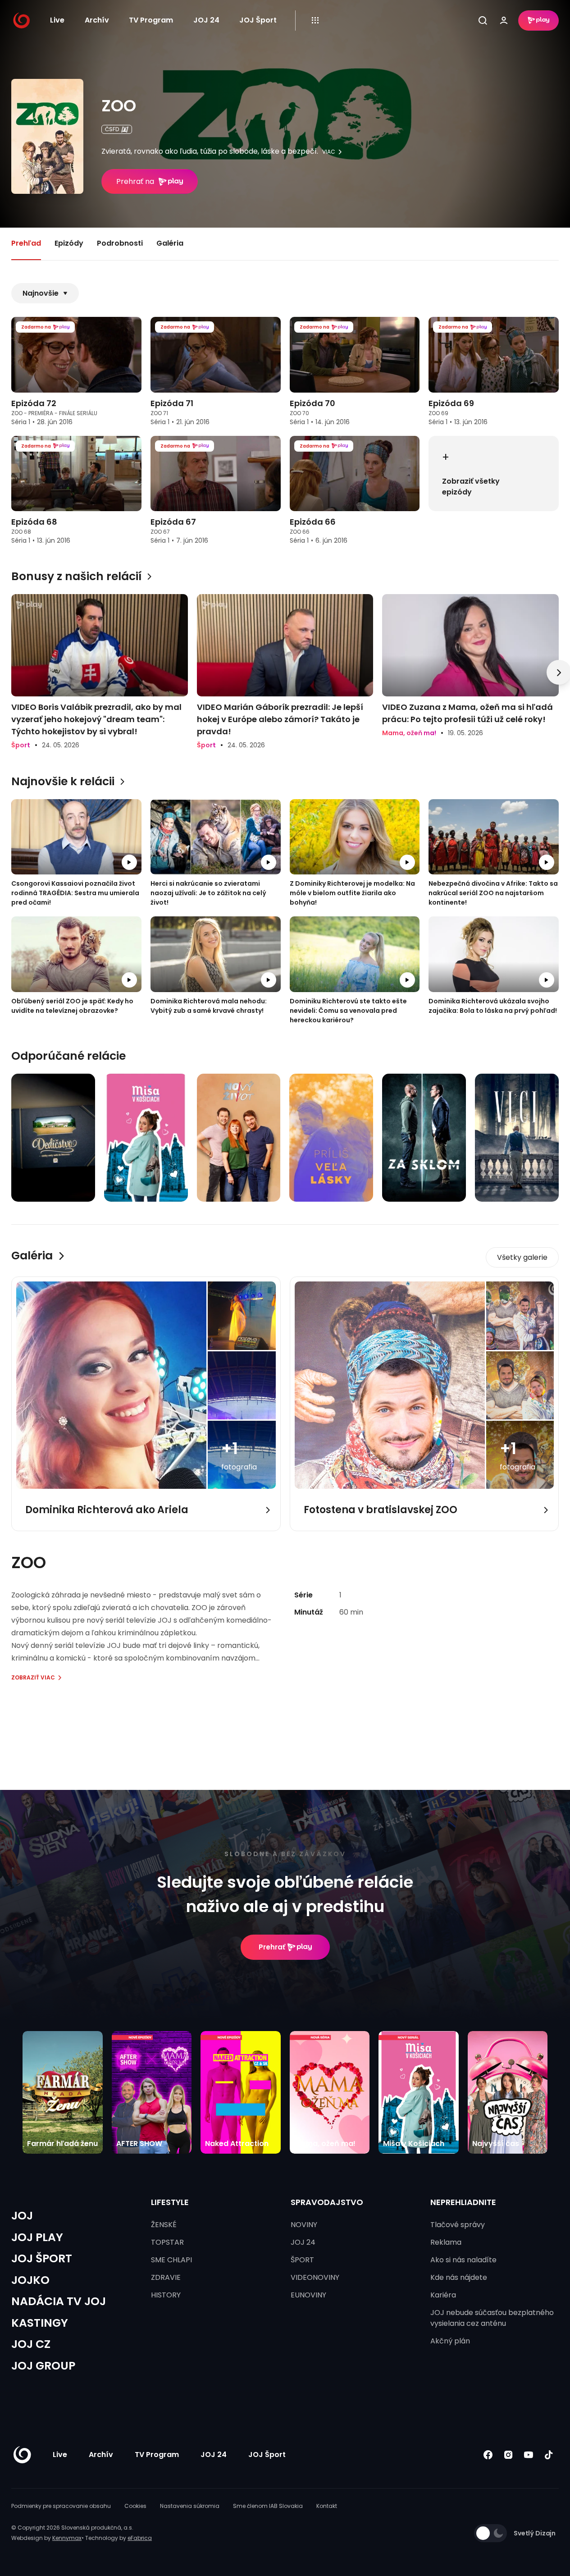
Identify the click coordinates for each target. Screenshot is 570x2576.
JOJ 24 (206, 20)
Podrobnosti (120, 243)
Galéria (170, 243)
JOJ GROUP (43, 2366)
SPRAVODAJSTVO (327, 2202)
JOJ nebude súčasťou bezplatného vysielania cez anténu (492, 2318)
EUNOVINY (308, 2295)
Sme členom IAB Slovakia (268, 2506)
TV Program (151, 20)
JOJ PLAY (37, 2237)
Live (57, 20)
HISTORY (166, 2295)
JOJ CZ (31, 2344)
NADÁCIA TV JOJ (59, 2301)
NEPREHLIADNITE (463, 2202)
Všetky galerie (522, 1257)
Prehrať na (135, 181)
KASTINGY (40, 2323)
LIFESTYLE (170, 2202)
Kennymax (67, 2538)
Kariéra (443, 2295)
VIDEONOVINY (315, 2277)
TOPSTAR (167, 2242)
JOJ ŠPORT (42, 2258)
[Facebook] (488, 2455)
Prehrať (272, 1947)
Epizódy (69, 243)
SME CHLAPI (171, 2260)
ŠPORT (302, 2260)
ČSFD (112, 129)
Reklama (446, 2242)
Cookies (135, 2506)
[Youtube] (528, 2455)
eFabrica (140, 2538)
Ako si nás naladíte (463, 2260)
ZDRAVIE (166, 2277)
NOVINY (304, 2225)
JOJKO (30, 2280)
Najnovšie (41, 293)
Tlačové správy (458, 2225)
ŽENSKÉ (164, 2225)
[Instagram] (508, 2455)
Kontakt (327, 2506)
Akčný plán (450, 2341)
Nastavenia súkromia (190, 2506)
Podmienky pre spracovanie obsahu (61, 2506)
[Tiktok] (549, 2455)
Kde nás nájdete (459, 2277)
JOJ (22, 2216)
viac (329, 152)
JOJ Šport (258, 20)
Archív (97, 20)
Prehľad (26, 243)
